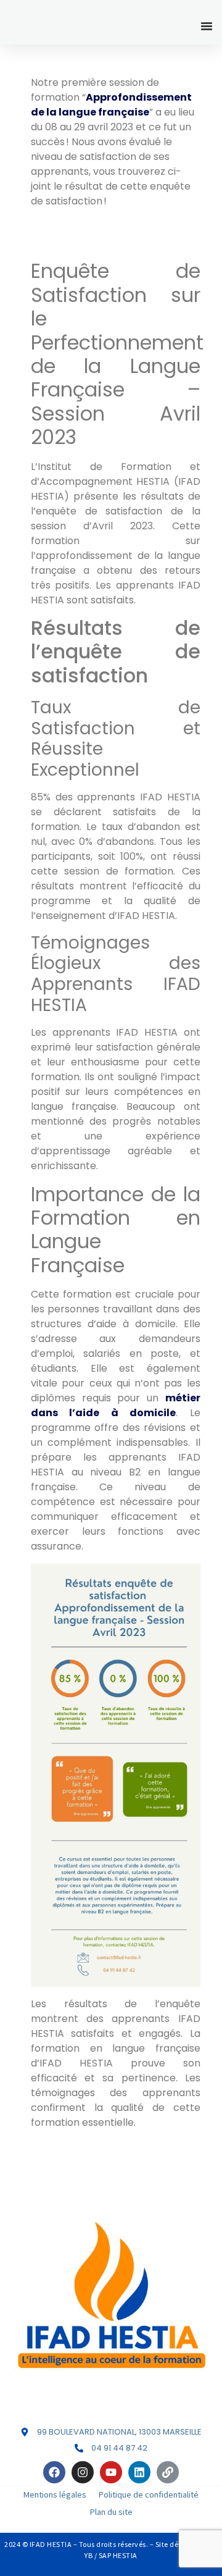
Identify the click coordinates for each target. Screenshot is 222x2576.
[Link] (168, 2472)
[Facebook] (54, 2472)
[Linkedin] (139, 2472)
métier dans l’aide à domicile (116, 1405)
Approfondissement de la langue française (111, 105)
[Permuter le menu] (207, 26)
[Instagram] (83, 2472)
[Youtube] (111, 2472)
